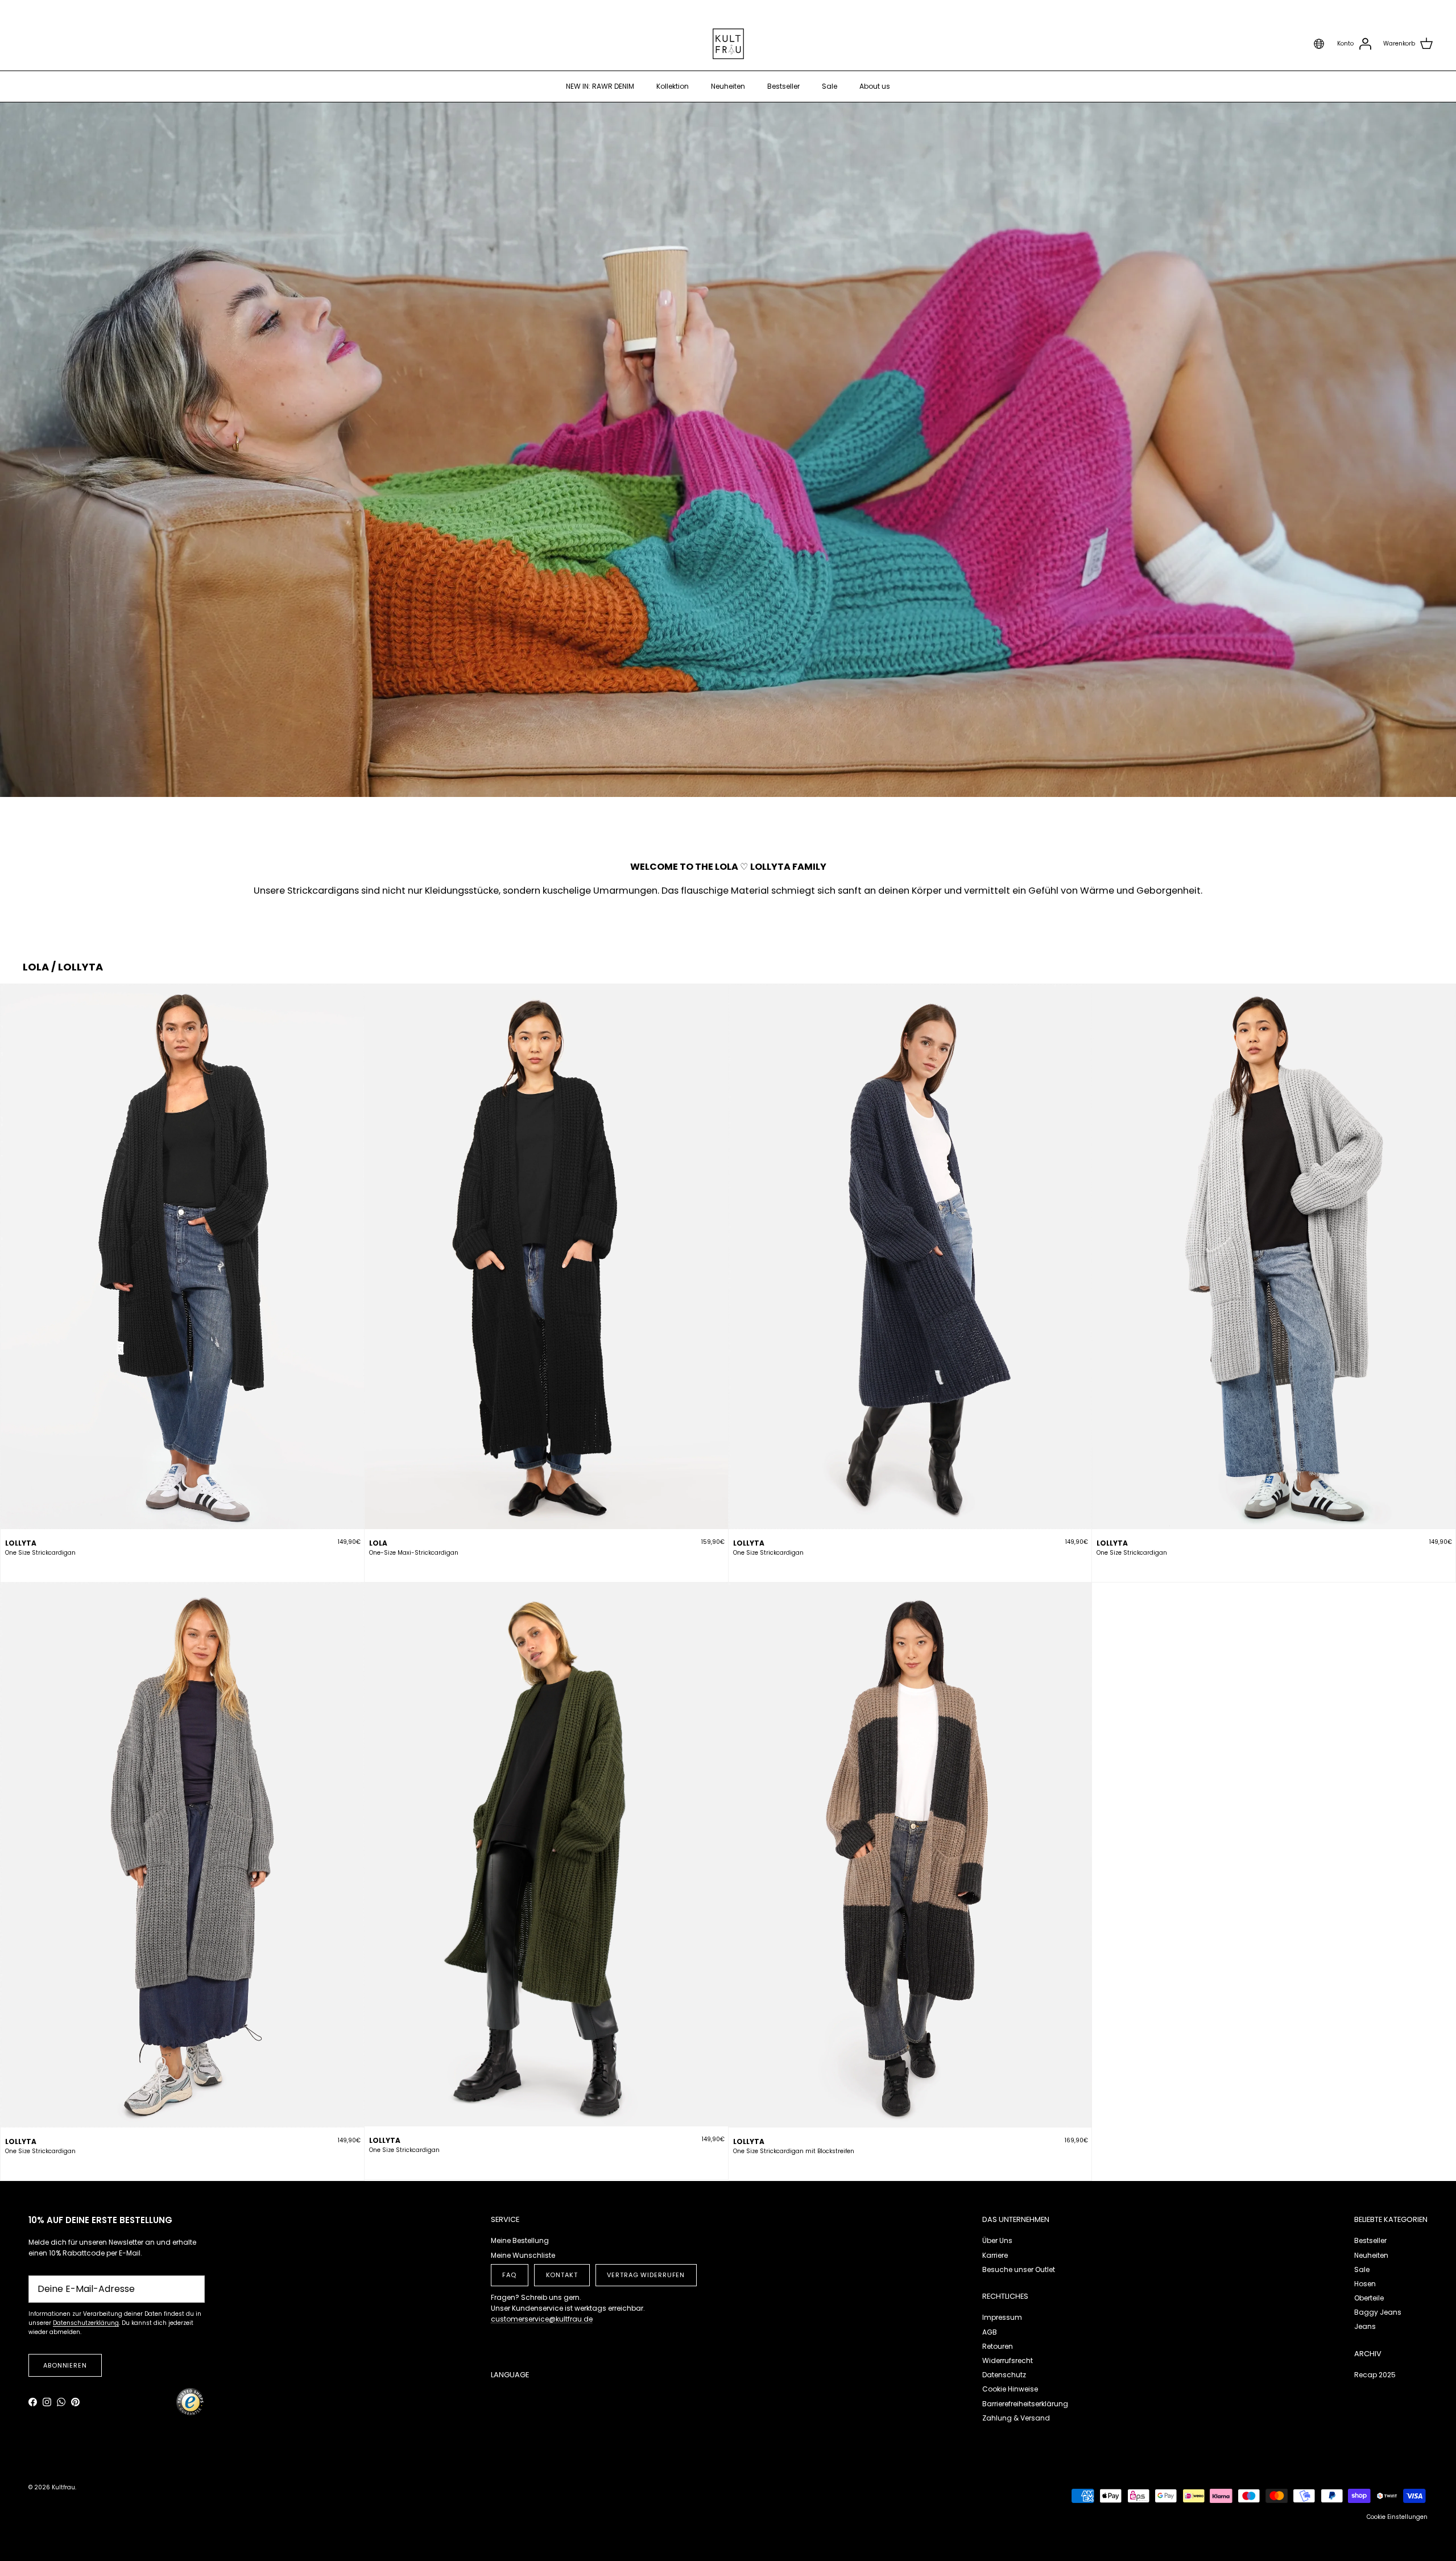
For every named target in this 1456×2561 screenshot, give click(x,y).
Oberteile (1369, 2298)
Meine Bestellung (520, 2240)
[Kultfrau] (728, 44)
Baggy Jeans (1378, 2312)
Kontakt (562, 2275)
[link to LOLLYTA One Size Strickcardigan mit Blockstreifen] (910, 1855)
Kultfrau (63, 2487)
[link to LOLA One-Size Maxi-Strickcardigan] (546, 1257)
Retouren (998, 2346)
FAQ (509, 2275)
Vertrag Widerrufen (646, 2275)
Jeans (1365, 2326)
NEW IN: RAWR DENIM (600, 86)
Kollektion (673, 86)
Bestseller (783, 86)
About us (875, 86)
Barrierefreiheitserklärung (1025, 2404)
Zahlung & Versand (1016, 2418)
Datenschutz (1004, 2375)
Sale (830, 86)
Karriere (995, 2255)
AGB (990, 2332)
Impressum (1002, 2317)
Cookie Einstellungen (1397, 2517)
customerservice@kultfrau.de (542, 2319)
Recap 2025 (1375, 2375)
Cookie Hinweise (1010, 2389)
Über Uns (997, 2240)
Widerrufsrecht (1008, 2360)
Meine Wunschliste (523, 2255)
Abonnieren (65, 2365)
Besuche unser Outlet (1019, 2269)
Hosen (1365, 2284)
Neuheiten (728, 86)
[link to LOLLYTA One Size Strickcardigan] (182, 1257)
